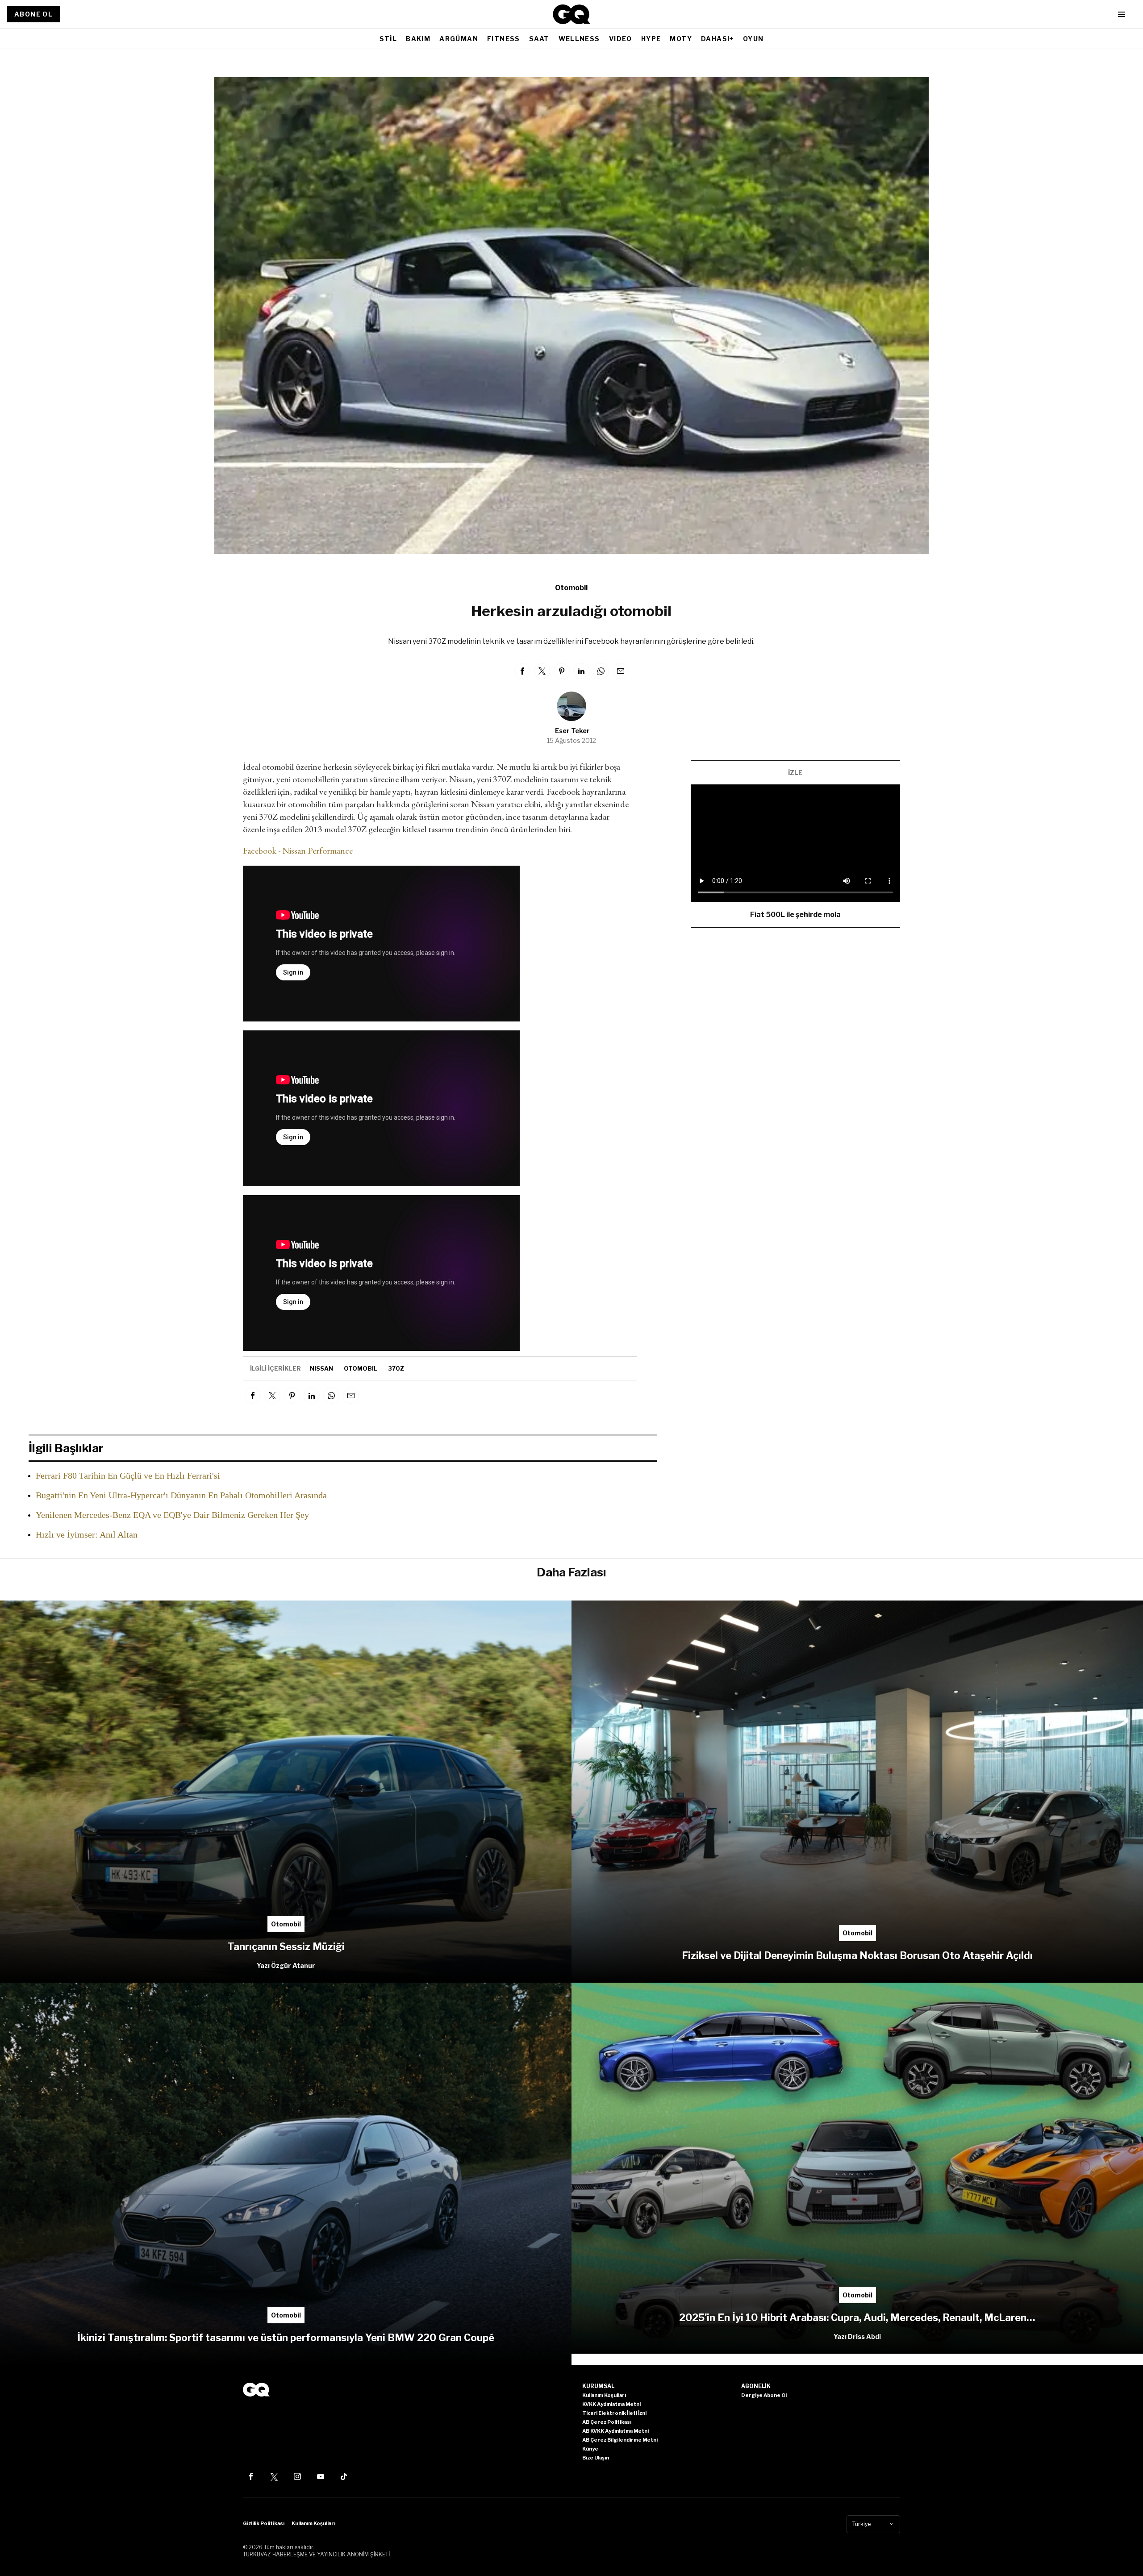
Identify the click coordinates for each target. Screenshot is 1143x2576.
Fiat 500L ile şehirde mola (795, 915)
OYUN (753, 39)
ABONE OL (33, 14)
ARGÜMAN (459, 39)
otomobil (361, 1368)
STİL (388, 39)
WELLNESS (579, 39)
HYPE (651, 39)
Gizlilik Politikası (264, 2523)
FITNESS (504, 39)
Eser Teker (572, 731)
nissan (321, 1368)
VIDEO (621, 39)
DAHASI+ (718, 39)
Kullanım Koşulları (313, 2523)
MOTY (681, 39)
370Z (396, 1368)
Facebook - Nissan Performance (298, 850)
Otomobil (571, 588)
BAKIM (418, 39)
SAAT (539, 39)
